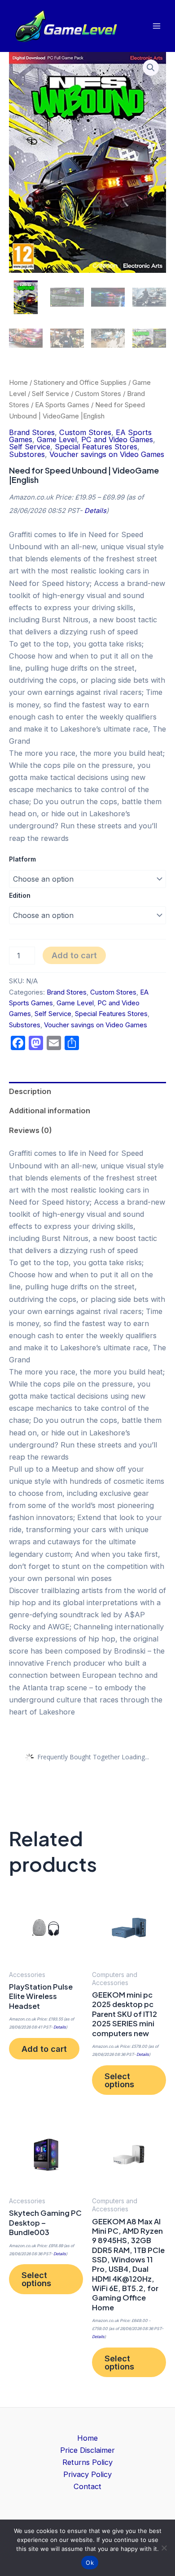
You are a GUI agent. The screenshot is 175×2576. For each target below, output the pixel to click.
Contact (87, 2486)
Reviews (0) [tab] (31, 1130)
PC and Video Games (117, 439)
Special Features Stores (96, 447)
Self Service (50, 394)
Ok (90, 2563)
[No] (164, 2548)
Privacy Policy (87, 2474)
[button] (151, 68)
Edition (20, 895)
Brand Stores (32, 432)
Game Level (57, 439)
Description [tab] (30, 1091)
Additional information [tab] (50, 1111)
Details (95, 511)
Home (18, 382)
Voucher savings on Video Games (107, 454)
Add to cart (74, 955)
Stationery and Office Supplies (80, 382)
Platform (22, 859)
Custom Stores (98, 394)
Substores (27, 454)
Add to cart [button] (44, 2049)
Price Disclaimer (87, 2450)
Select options (119, 2080)
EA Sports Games (62, 405)
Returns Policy (87, 2462)
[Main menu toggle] (156, 26)
